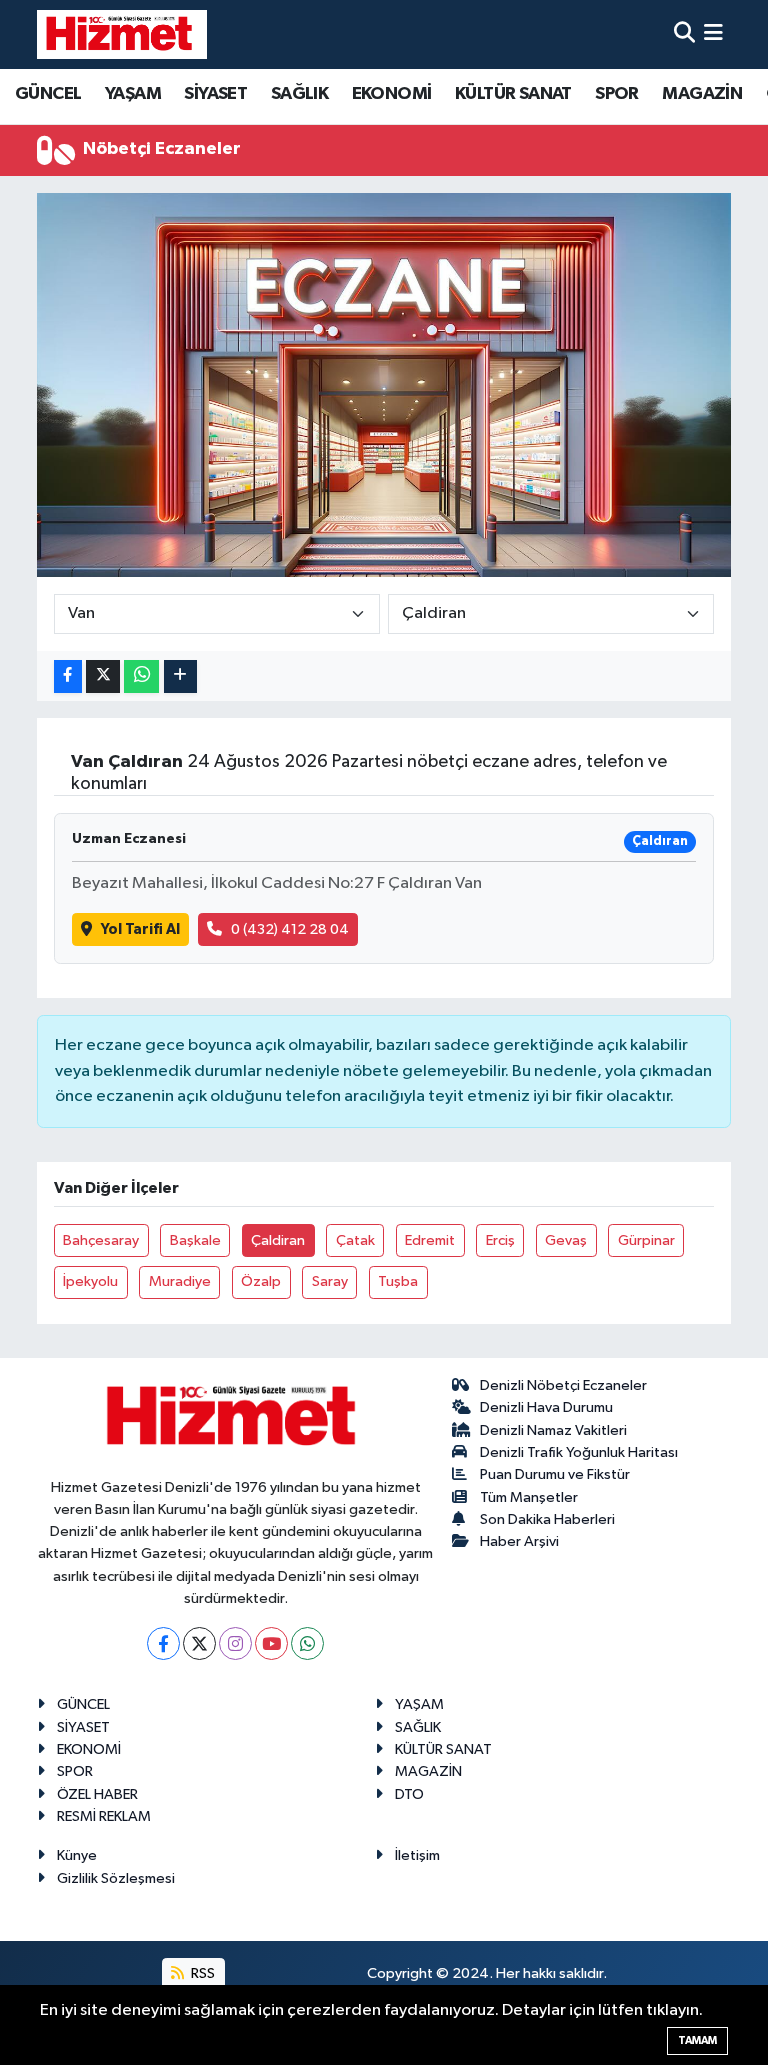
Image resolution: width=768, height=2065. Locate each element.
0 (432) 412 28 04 (290, 929)
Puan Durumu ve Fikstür (555, 1474)
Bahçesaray (101, 1240)
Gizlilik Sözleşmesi (116, 1878)
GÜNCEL (48, 94)
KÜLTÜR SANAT (513, 94)
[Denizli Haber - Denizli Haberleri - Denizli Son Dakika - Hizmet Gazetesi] (122, 34)
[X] (199, 1643)
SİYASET (215, 94)
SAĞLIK (299, 94)
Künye (77, 1855)
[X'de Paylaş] (103, 676)
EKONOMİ (392, 94)
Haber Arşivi (519, 1541)
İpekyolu (90, 1281)
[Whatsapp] (307, 1643)
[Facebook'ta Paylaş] (68, 676)
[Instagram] (235, 1643)
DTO (409, 1794)
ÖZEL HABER (97, 1794)
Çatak (355, 1240)
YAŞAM (133, 94)
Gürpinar (646, 1240)
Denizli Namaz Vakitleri (553, 1430)
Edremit (430, 1240)
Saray (330, 1281)
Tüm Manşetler (529, 1497)
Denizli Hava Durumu (546, 1407)
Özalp (261, 1281)
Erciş (500, 1240)
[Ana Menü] (713, 34)
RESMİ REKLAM (104, 1816)
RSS (201, 1973)
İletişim (417, 1855)
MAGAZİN (702, 94)
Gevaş (566, 1240)
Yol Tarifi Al (140, 929)
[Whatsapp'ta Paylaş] (141, 676)
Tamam (697, 2040)
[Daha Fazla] (180, 676)
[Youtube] (271, 1643)
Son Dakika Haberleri (547, 1519)
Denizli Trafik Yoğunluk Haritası (579, 1452)
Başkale (195, 1240)
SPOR (617, 94)
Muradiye (180, 1281)
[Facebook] (163, 1643)
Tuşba (398, 1281)
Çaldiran (278, 1240)
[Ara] (684, 34)
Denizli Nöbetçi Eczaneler (563, 1385)
